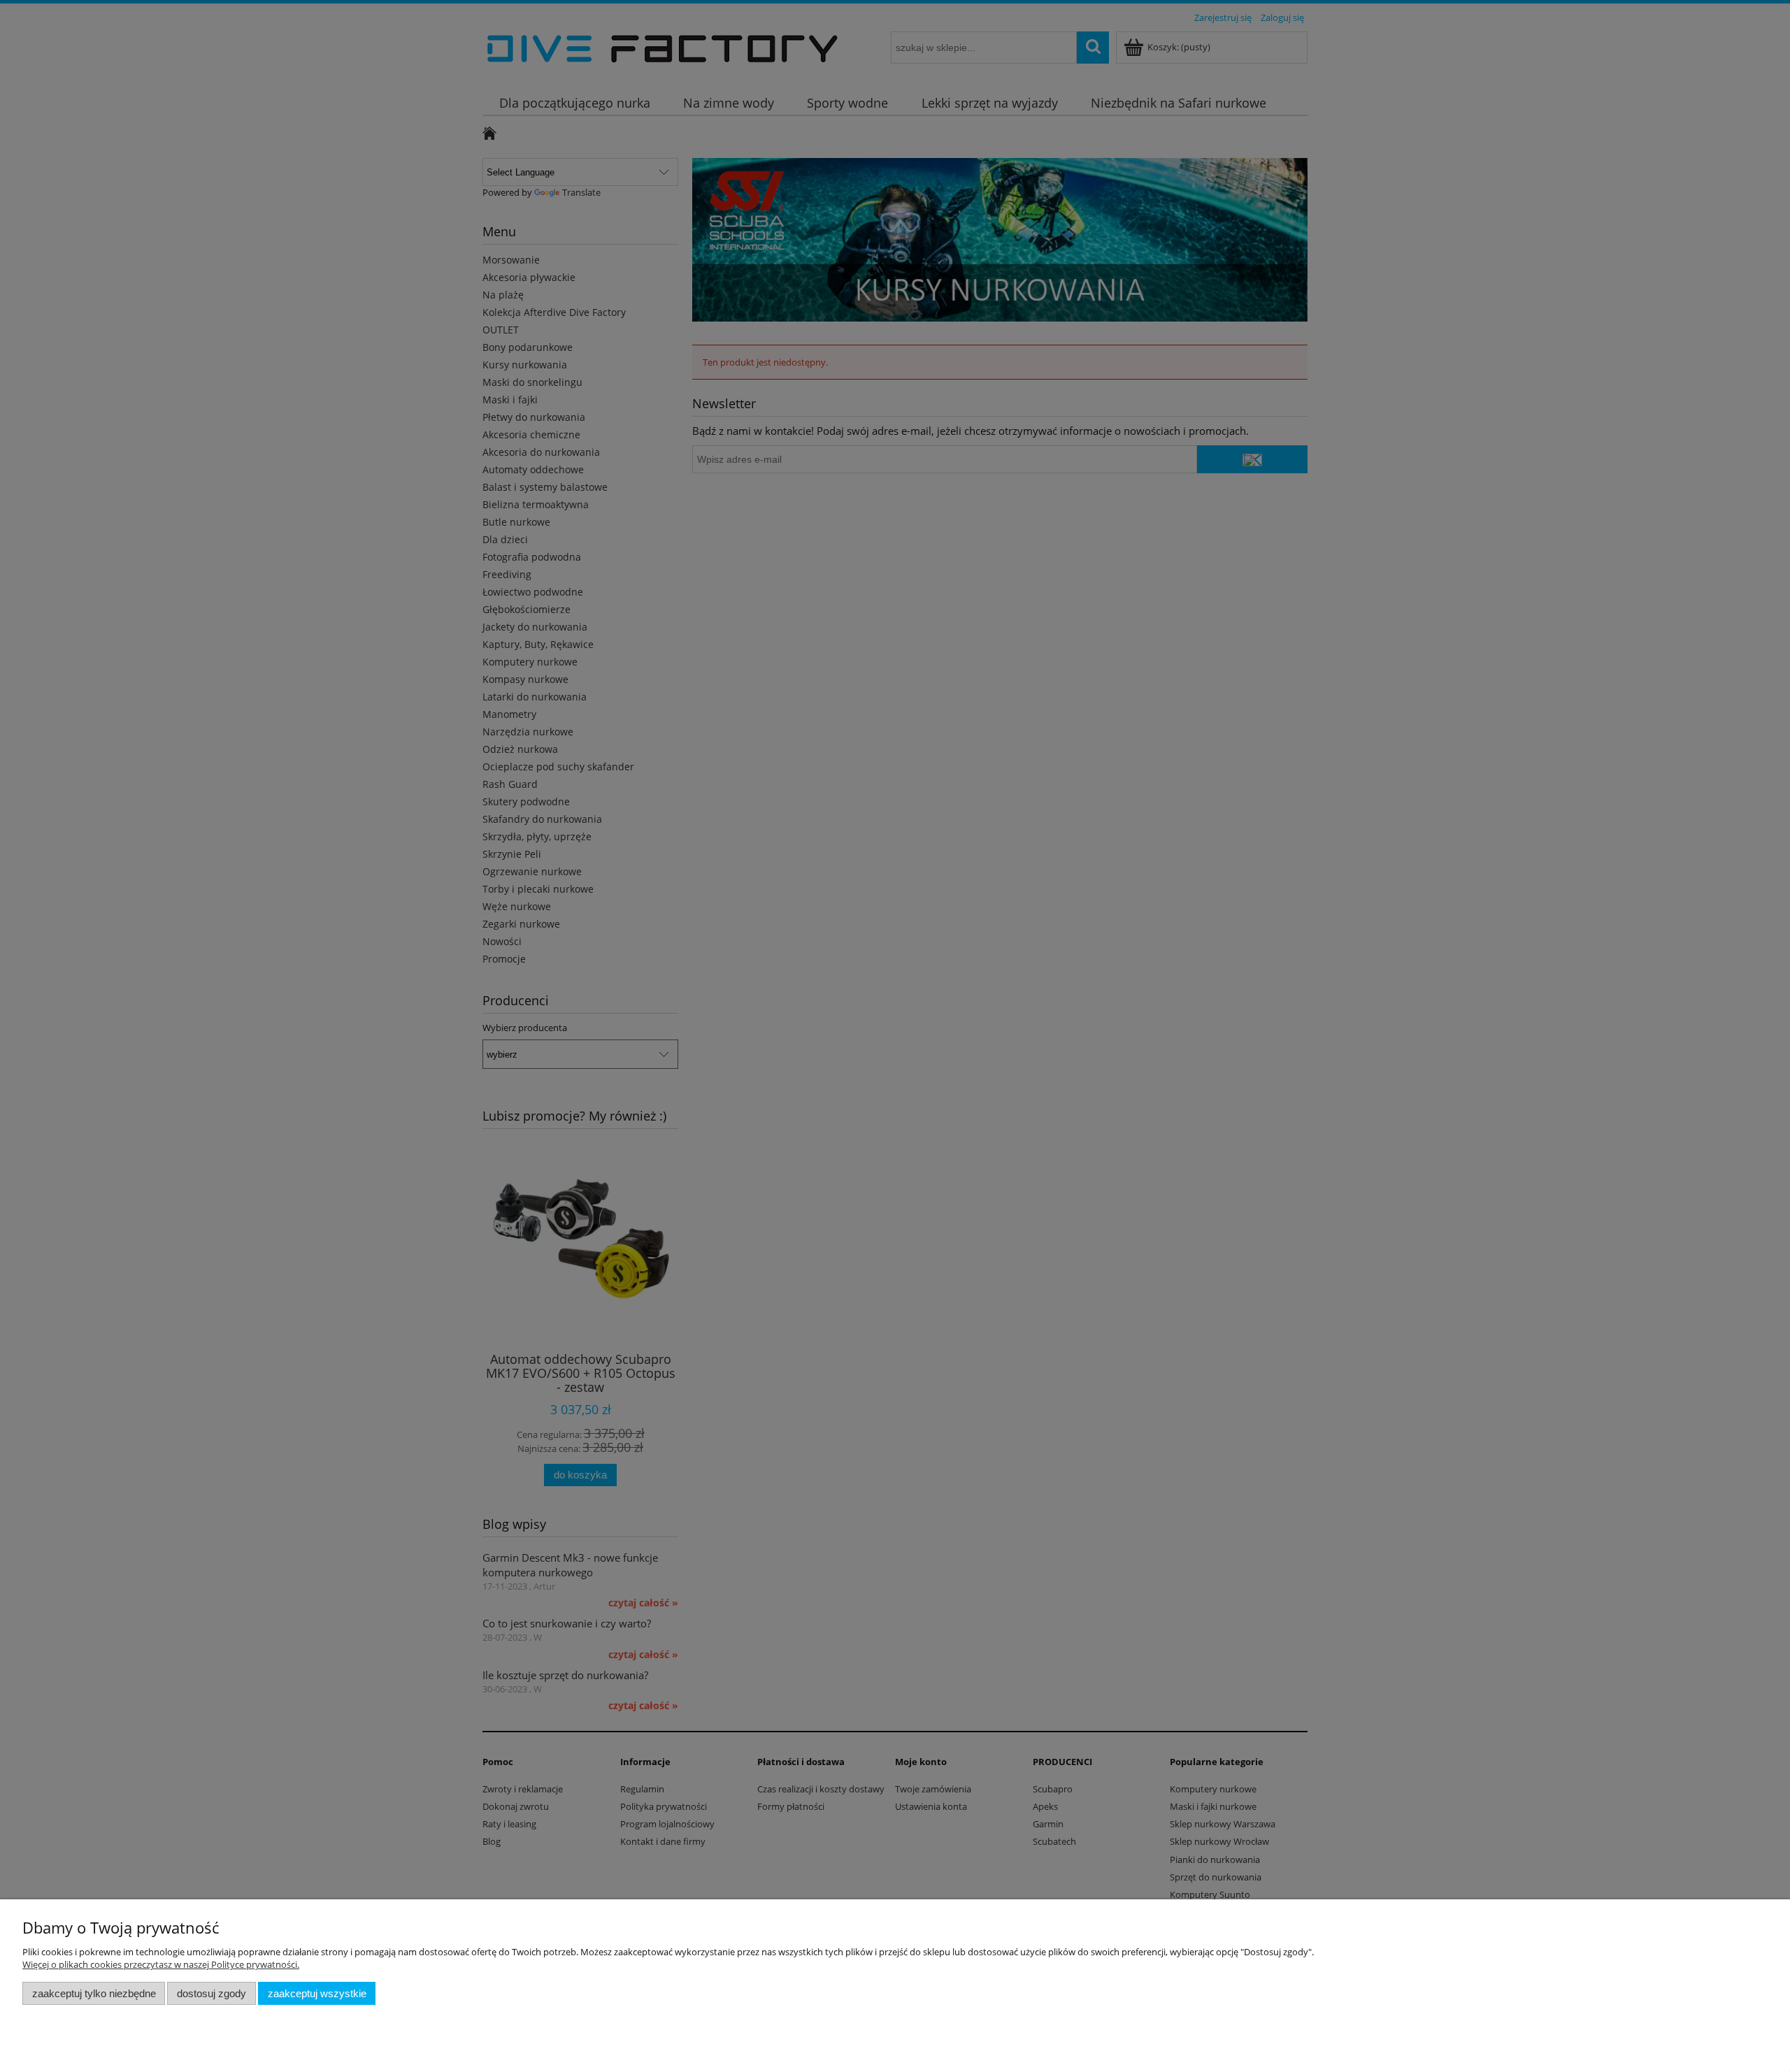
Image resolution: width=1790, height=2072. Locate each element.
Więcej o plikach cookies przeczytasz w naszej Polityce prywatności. (161, 1964)
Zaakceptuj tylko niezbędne (94, 1993)
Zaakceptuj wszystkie (317, 1993)
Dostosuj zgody (212, 1993)
